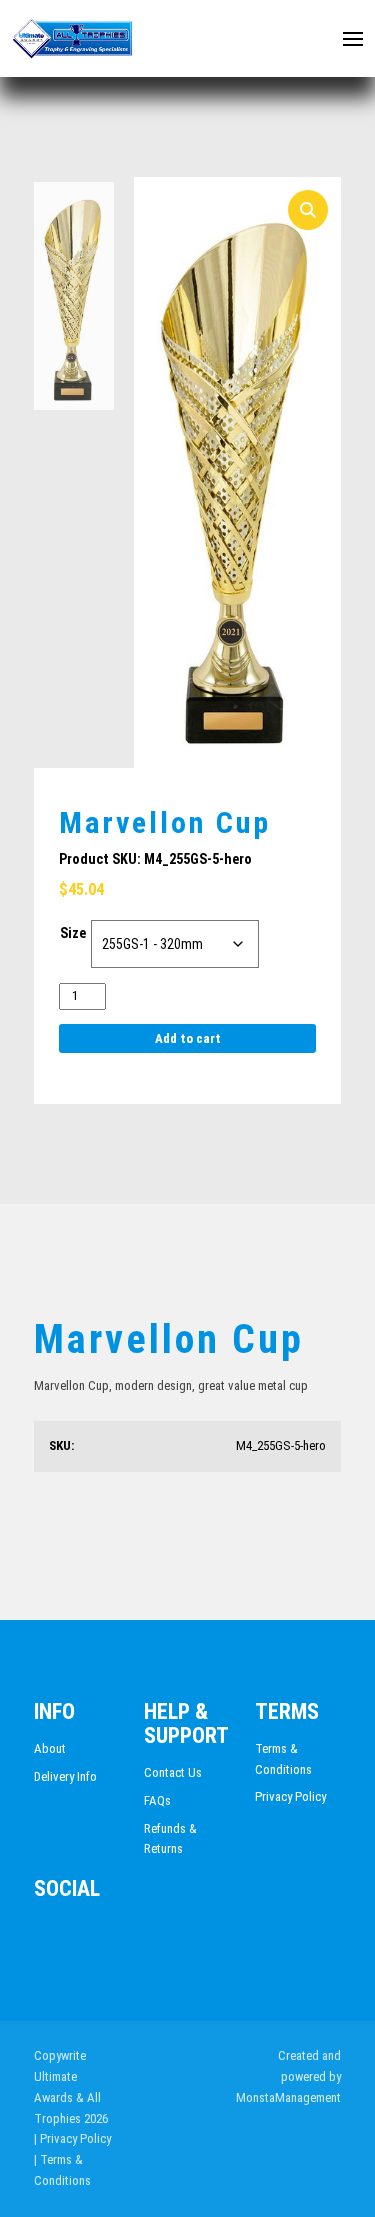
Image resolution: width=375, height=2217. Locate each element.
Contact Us (173, 1772)
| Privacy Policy (72, 2138)
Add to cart (188, 1038)
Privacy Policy (290, 1796)
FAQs (157, 1800)
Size (73, 933)
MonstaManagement (288, 2097)
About (50, 1748)
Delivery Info (65, 1776)
